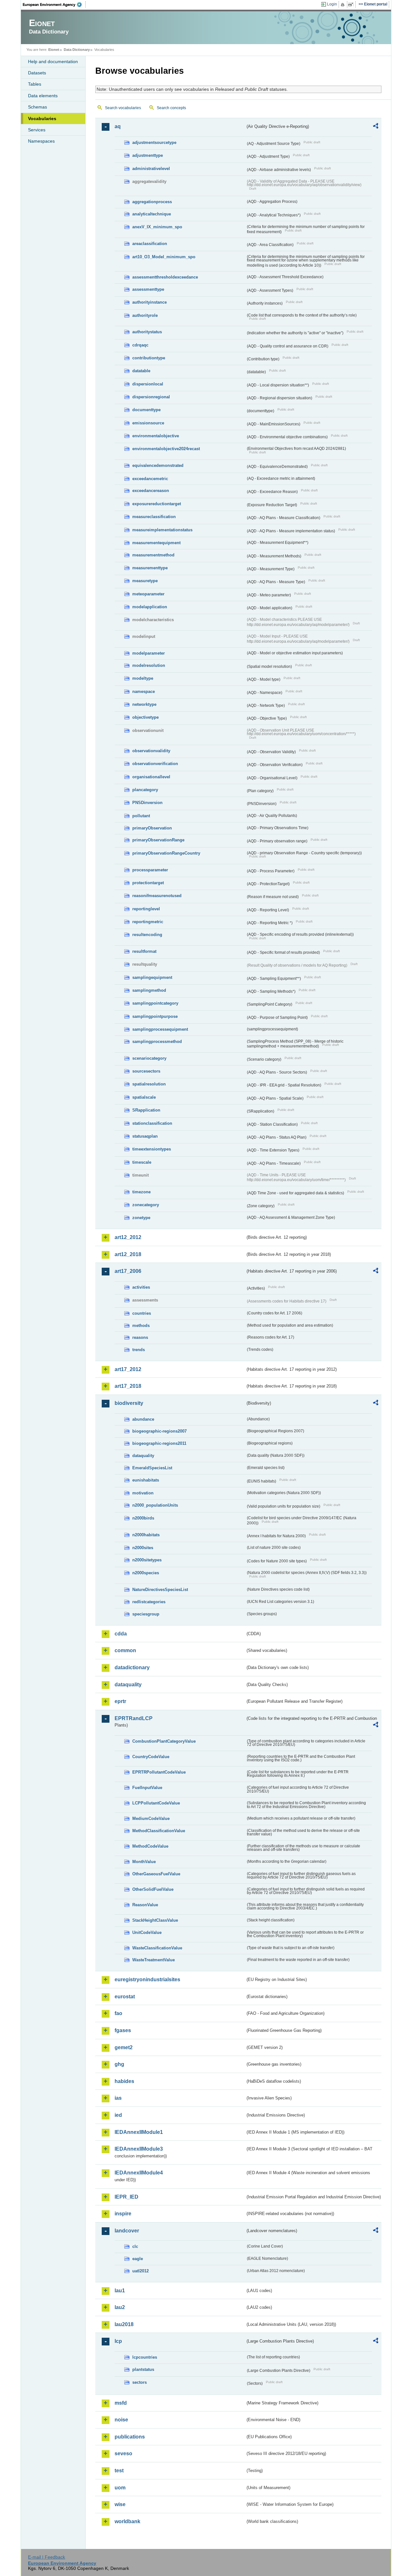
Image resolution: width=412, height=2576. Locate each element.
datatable (141, 371)
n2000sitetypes (147, 1560)
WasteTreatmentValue (154, 1960)
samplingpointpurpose (155, 1016)
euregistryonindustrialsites (147, 1979)
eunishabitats (146, 1480)
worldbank (127, 2521)
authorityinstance (150, 302)
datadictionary (132, 1667)
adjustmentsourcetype (154, 142)
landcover (127, 2231)
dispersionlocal (148, 384)
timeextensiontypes (152, 1149)
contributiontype (149, 358)
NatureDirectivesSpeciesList (160, 1590)
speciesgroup (146, 1614)
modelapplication (150, 607)
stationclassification (152, 1123)
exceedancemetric (150, 479)
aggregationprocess (152, 202)
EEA (54, 5)
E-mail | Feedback (47, 2557)
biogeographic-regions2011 (159, 1443)
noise (121, 2420)
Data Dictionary (77, 50)
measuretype (145, 581)
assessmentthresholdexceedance (165, 277)
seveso (123, 2453)
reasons (140, 1337)
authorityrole (145, 315)
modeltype (143, 678)
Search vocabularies (123, 108)
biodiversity (129, 1403)
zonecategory (146, 1205)
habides (124, 2081)
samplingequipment (152, 977)
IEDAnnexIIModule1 (139, 2132)
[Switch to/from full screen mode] (352, 5)
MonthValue (144, 1862)
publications (130, 2437)
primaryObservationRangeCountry (166, 853)
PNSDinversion (147, 803)
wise (120, 2504)
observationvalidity (151, 751)
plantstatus (143, 2369)
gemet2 (124, 2047)
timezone (141, 1192)
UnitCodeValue (147, 1932)
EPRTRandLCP (134, 1718)
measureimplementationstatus (162, 530)
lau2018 (124, 2324)
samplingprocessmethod (157, 1042)
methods (141, 1326)
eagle (138, 2259)
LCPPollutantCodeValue (156, 1803)
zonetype (141, 1218)
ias (118, 2098)
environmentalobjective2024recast (166, 449)
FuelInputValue (147, 1788)
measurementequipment (156, 543)
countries (142, 1313)
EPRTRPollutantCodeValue (159, 1772)
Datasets (37, 73)
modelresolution (149, 665)
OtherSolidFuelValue (153, 1889)
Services (37, 130)
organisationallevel (151, 777)
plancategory (145, 790)
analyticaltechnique (152, 214)
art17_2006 (128, 1271)
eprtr (120, 1701)
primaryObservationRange (158, 840)
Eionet (54, 50)
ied (118, 2115)
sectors (140, 2382)
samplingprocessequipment (160, 1029)
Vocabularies (42, 118)
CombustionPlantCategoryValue (164, 1741)
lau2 (120, 2307)
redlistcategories (149, 1602)
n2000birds (143, 1518)
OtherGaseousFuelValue (156, 1874)
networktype (144, 704)
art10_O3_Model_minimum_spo (164, 257)
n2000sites (143, 1548)
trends (139, 1350)
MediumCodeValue (151, 1818)
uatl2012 (140, 2271)
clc (135, 2246)
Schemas (37, 107)
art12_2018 (128, 1254)
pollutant (141, 816)
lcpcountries (145, 2357)
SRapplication (146, 1110)
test (119, 2471)
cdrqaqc (140, 345)
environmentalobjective (156, 436)
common (125, 1650)
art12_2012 (128, 1237)
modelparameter (149, 653)
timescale (142, 1162)
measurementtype (150, 568)
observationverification (155, 764)
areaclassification (150, 244)
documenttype (146, 410)
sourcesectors (146, 1071)
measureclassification (154, 517)
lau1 (120, 2291)
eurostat (125, 1997)
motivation (143, 1493)
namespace (144, 691)
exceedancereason (151, 491)
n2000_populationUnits (155, 1505)
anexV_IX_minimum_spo (157, 227)
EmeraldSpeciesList (152, 1468)
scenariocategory (149, 1058)
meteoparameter (148, 594)
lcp (118, 2341)
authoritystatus (147, 332)
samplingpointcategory (155, 1003)
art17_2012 (128, 1369)
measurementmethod (153, 555)
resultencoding (147, 935)
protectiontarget (148, 883)
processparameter (150, 870)
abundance (143, 1419)
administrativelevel (151, 169)
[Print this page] (344, 5)
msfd (121, 2403)
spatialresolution (149, 1084)
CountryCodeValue (151, 1757)
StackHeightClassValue (155, 1920)
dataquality (143, 1456)
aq (118, 126)
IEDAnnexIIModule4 (139, 2173)
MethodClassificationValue (159, 1831)
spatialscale (144, 1097)
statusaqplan (145, 1136)
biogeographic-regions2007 (159, 1431)
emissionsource (148, 423)
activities (141, 1287)
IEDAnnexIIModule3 (139, 2149)
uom (120, 2488)
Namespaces (41, 141)
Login (332, 4)
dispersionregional (151, 397)
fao (118, 2013)
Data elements (43, 96)
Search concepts (171, 108)
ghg (119, 2064)
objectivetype (145, 717)
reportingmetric (148, 922)
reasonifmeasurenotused (157, 896)
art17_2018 (128, 1386)
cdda (121, 1634)
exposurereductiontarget (157, 504)
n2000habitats (146, 1535)
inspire (123, 2214)
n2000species (146, 1573)
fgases (123, 2030)
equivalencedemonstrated (158, 465)
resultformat (144, 951)
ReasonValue (145, 1905)
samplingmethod (149, 990)
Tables (35, 84)
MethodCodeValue (150, 1846)
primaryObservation (152, 828)
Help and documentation (53, 62)
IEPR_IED (126, 2197)
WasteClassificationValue (157, 1948)
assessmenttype (148, 289)
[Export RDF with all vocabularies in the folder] (376, 127)
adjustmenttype (148, 155)
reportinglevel (146, 909)
